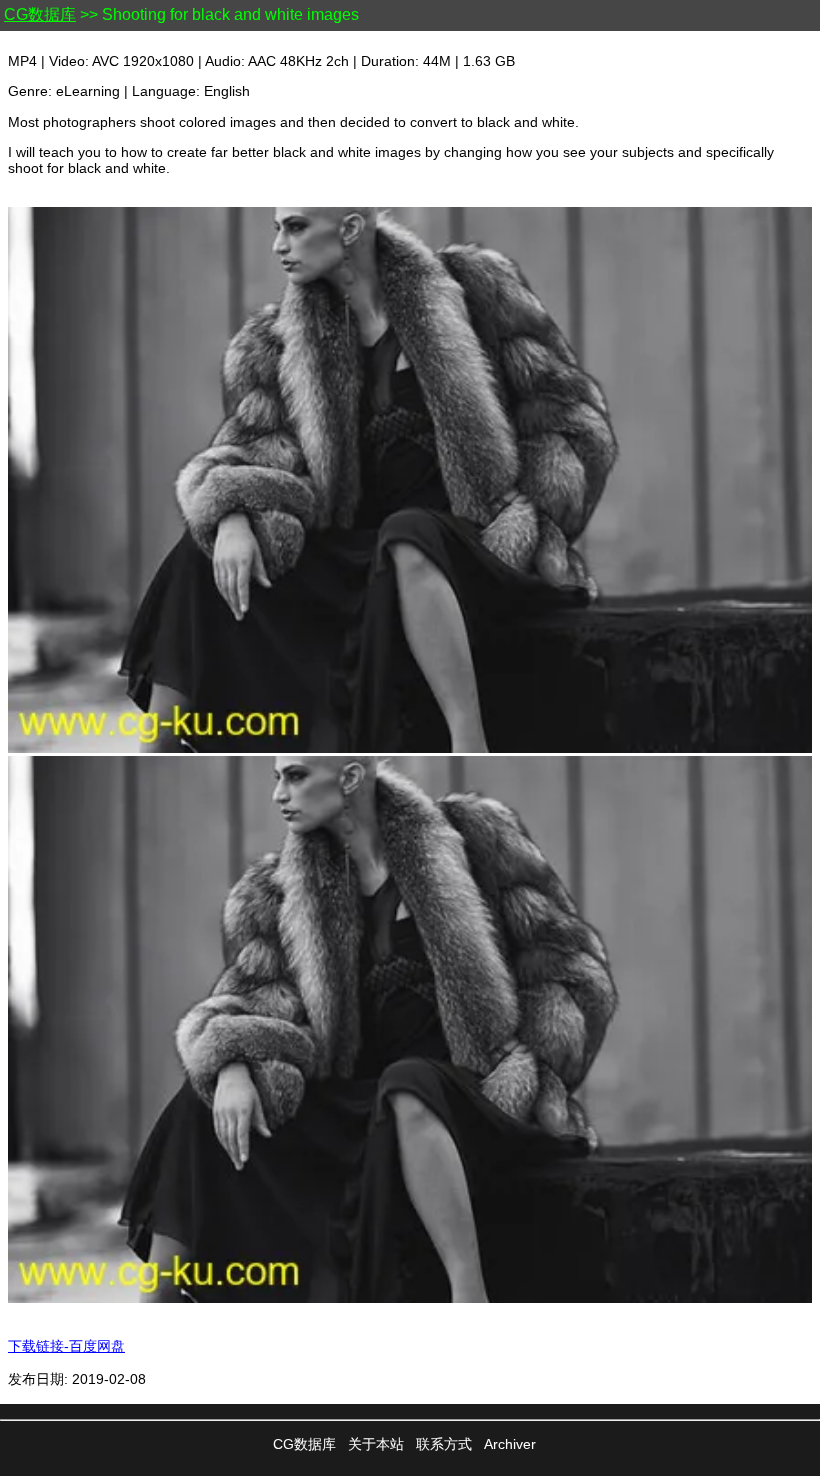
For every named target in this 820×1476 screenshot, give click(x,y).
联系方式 (444, 1444)
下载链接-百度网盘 (66, 1346)
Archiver (510, 1444)
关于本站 (376, 1444)
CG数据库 (40, 14)
